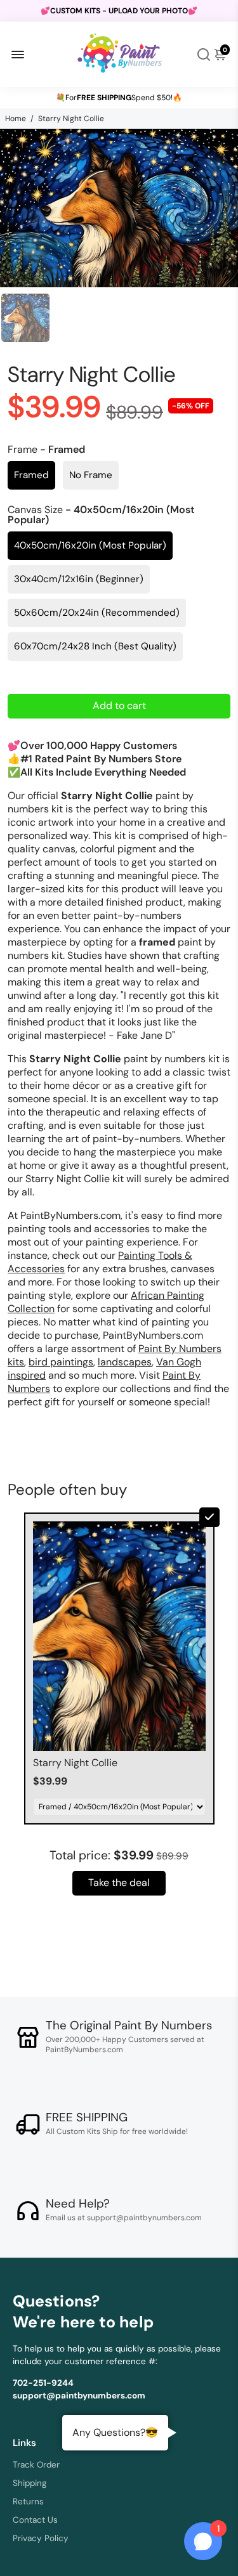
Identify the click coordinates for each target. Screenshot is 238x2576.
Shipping (30, 2483)
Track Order (36, 2465)
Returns (28, 2501)
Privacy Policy (41, 2538)
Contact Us (35, 2520)
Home (16, 119)
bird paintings (61, 1362)
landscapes (125, 1362)
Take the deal (119, 1883)
